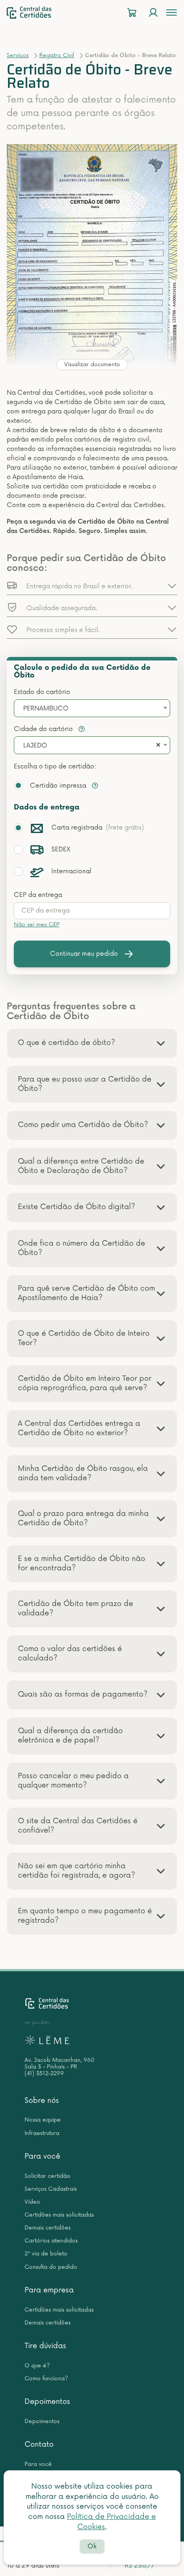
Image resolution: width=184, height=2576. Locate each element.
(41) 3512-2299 (44, 2074)
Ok (92, 2546)
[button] (92, 586)
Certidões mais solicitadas (59, 2215)
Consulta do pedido (51, 2267)
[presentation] (92, 911)
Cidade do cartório (44, 729)
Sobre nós (42, 2101)
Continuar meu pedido (84, 954)
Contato (39, 2444)
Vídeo (32, 2202)
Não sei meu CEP (37, 925)
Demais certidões (48, 2228)
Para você (42, 2156)
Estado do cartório (42, 692)
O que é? (37, 2366)
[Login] (153, 13)
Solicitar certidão (48, 2176)
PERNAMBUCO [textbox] (46, 708)
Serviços (18, 56)
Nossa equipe (43, 2120)
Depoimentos (47, 2402)
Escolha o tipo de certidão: (55, 766)
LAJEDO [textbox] (35, 745)
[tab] (92, 1043)
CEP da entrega (38, 895)
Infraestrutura (42, 2133)
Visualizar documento (92, 365)
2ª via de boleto (46, 2254)
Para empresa (49, 2290)
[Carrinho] (132, 13)
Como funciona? (46, 2379)
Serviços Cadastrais (51, 2189)
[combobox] (92, 708)
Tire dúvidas (45, 2346)
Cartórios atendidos (51, 2241)
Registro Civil (57, 56)
